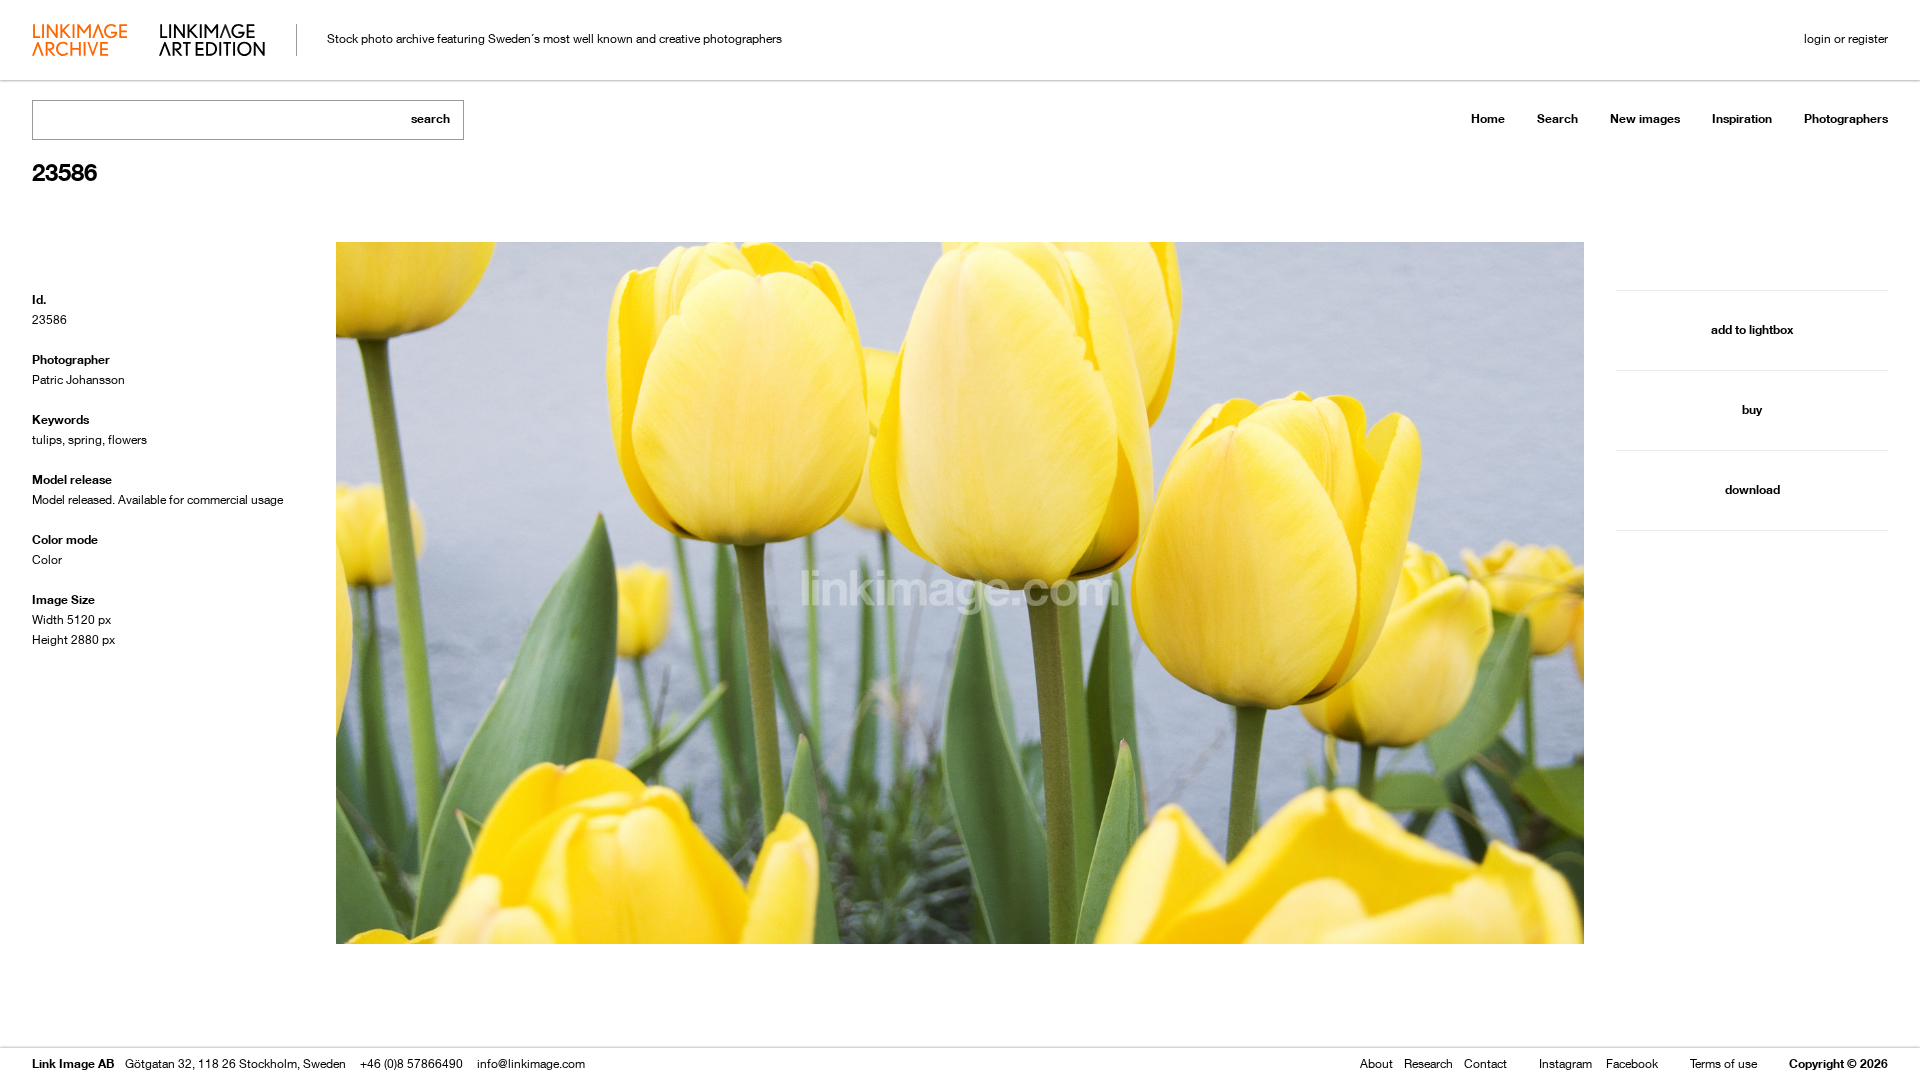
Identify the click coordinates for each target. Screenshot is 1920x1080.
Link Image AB (73, 1063)
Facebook (1632, 1063)
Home (1488, 118)
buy (1752, 409)
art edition (212, 42)
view (137, 1007)
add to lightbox (1752, 329)
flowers (127, 439)
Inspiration (1742, 118)
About (1376, 1063)
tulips (47, 439)
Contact (1485, 1063)
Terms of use (1723, 1063)
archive (79, 42)
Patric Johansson (78, 379)
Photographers (1846, 118)
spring (85, 439)
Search (1557, 118)
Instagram (1565, 1063)
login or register (1846, 38)
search (430, 118)
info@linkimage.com (531, 1063)
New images (1645, 118)
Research (1428, 1063)
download (1752, 489)
